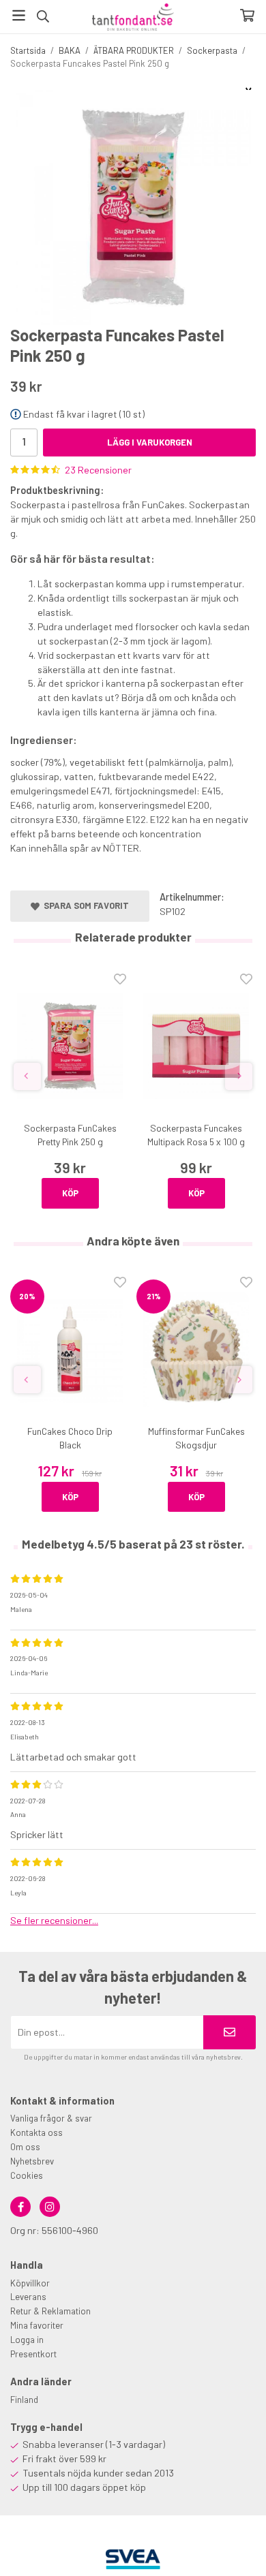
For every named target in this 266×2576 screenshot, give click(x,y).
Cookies (27, 2175)
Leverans (28, 2297)
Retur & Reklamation (50, 2311)
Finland (24, 2400)
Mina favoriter (37, 2325)
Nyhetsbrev (32, 2161)
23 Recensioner (98, 470)
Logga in (27, 2340)
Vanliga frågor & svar (51, 2118)
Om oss (25, 2147)
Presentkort (33, 2354)
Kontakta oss (36, 2132)
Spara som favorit (84, 905)
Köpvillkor (30, 2283)
